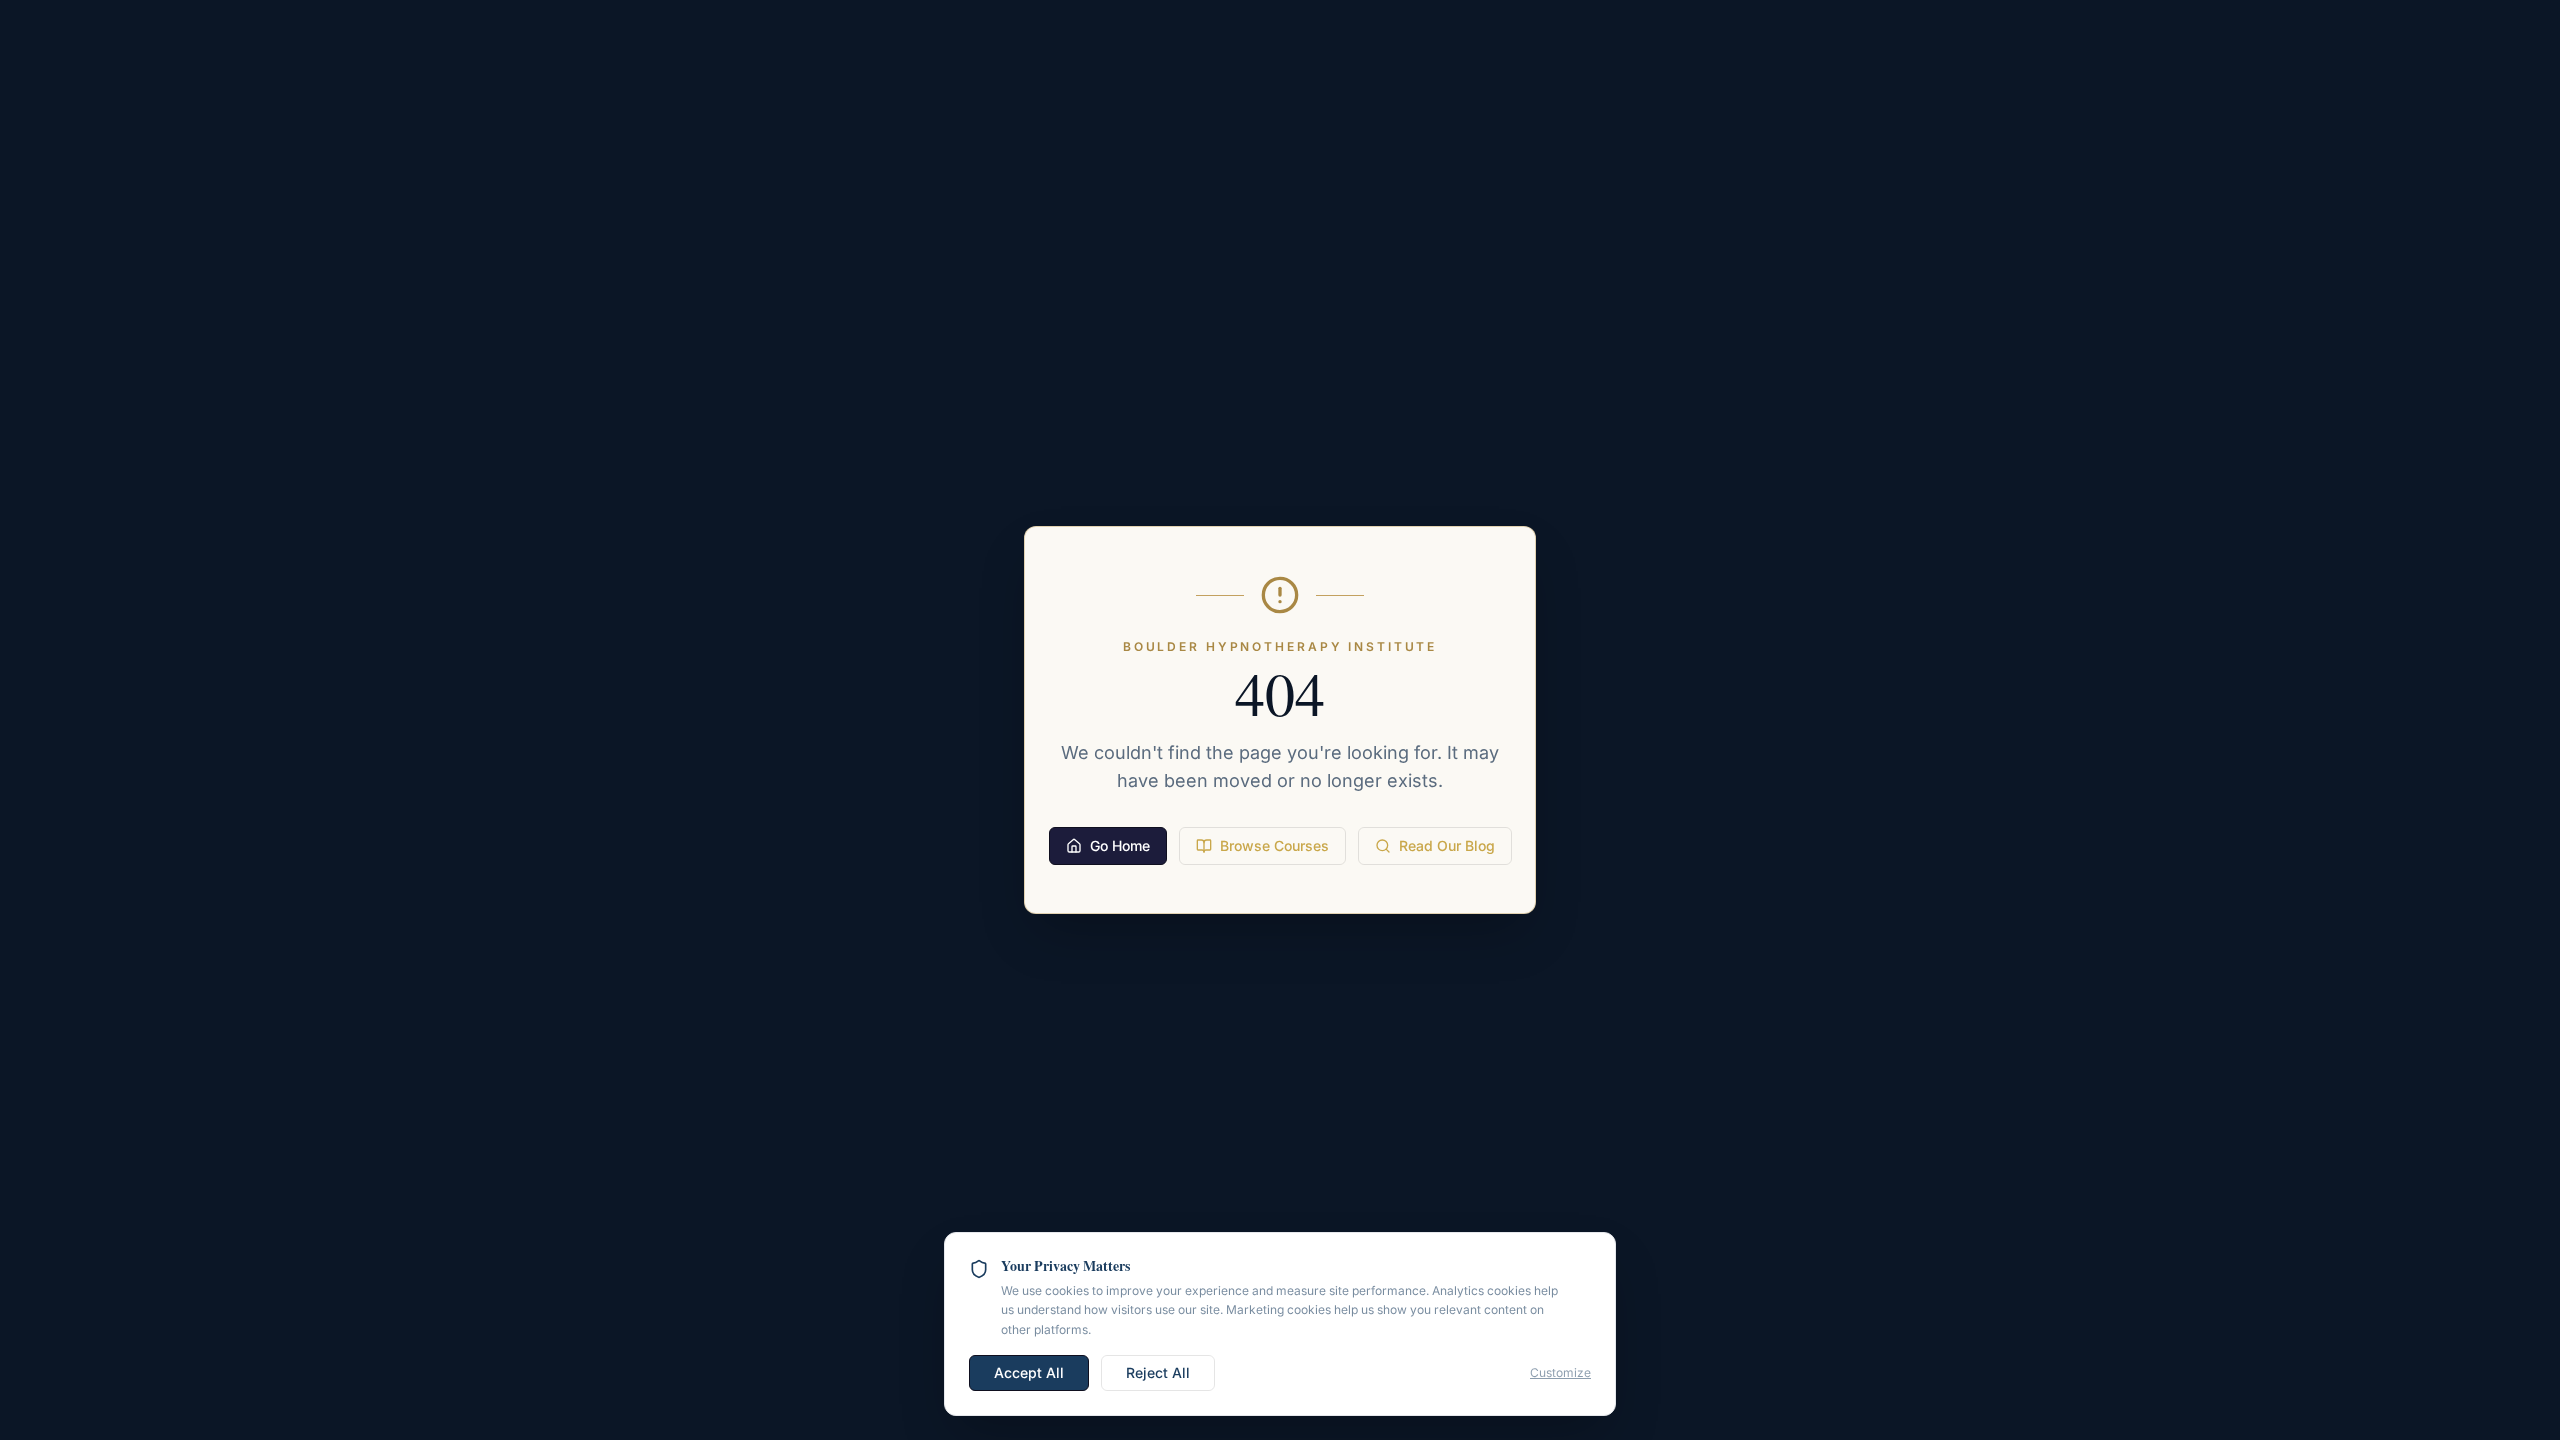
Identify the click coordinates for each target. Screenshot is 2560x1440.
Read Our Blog (1447, 845)
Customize (1560, 1372)
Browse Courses (1274, 845)
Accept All (1029, 1372)
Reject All (1158, 1372)
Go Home (1120, 845)
